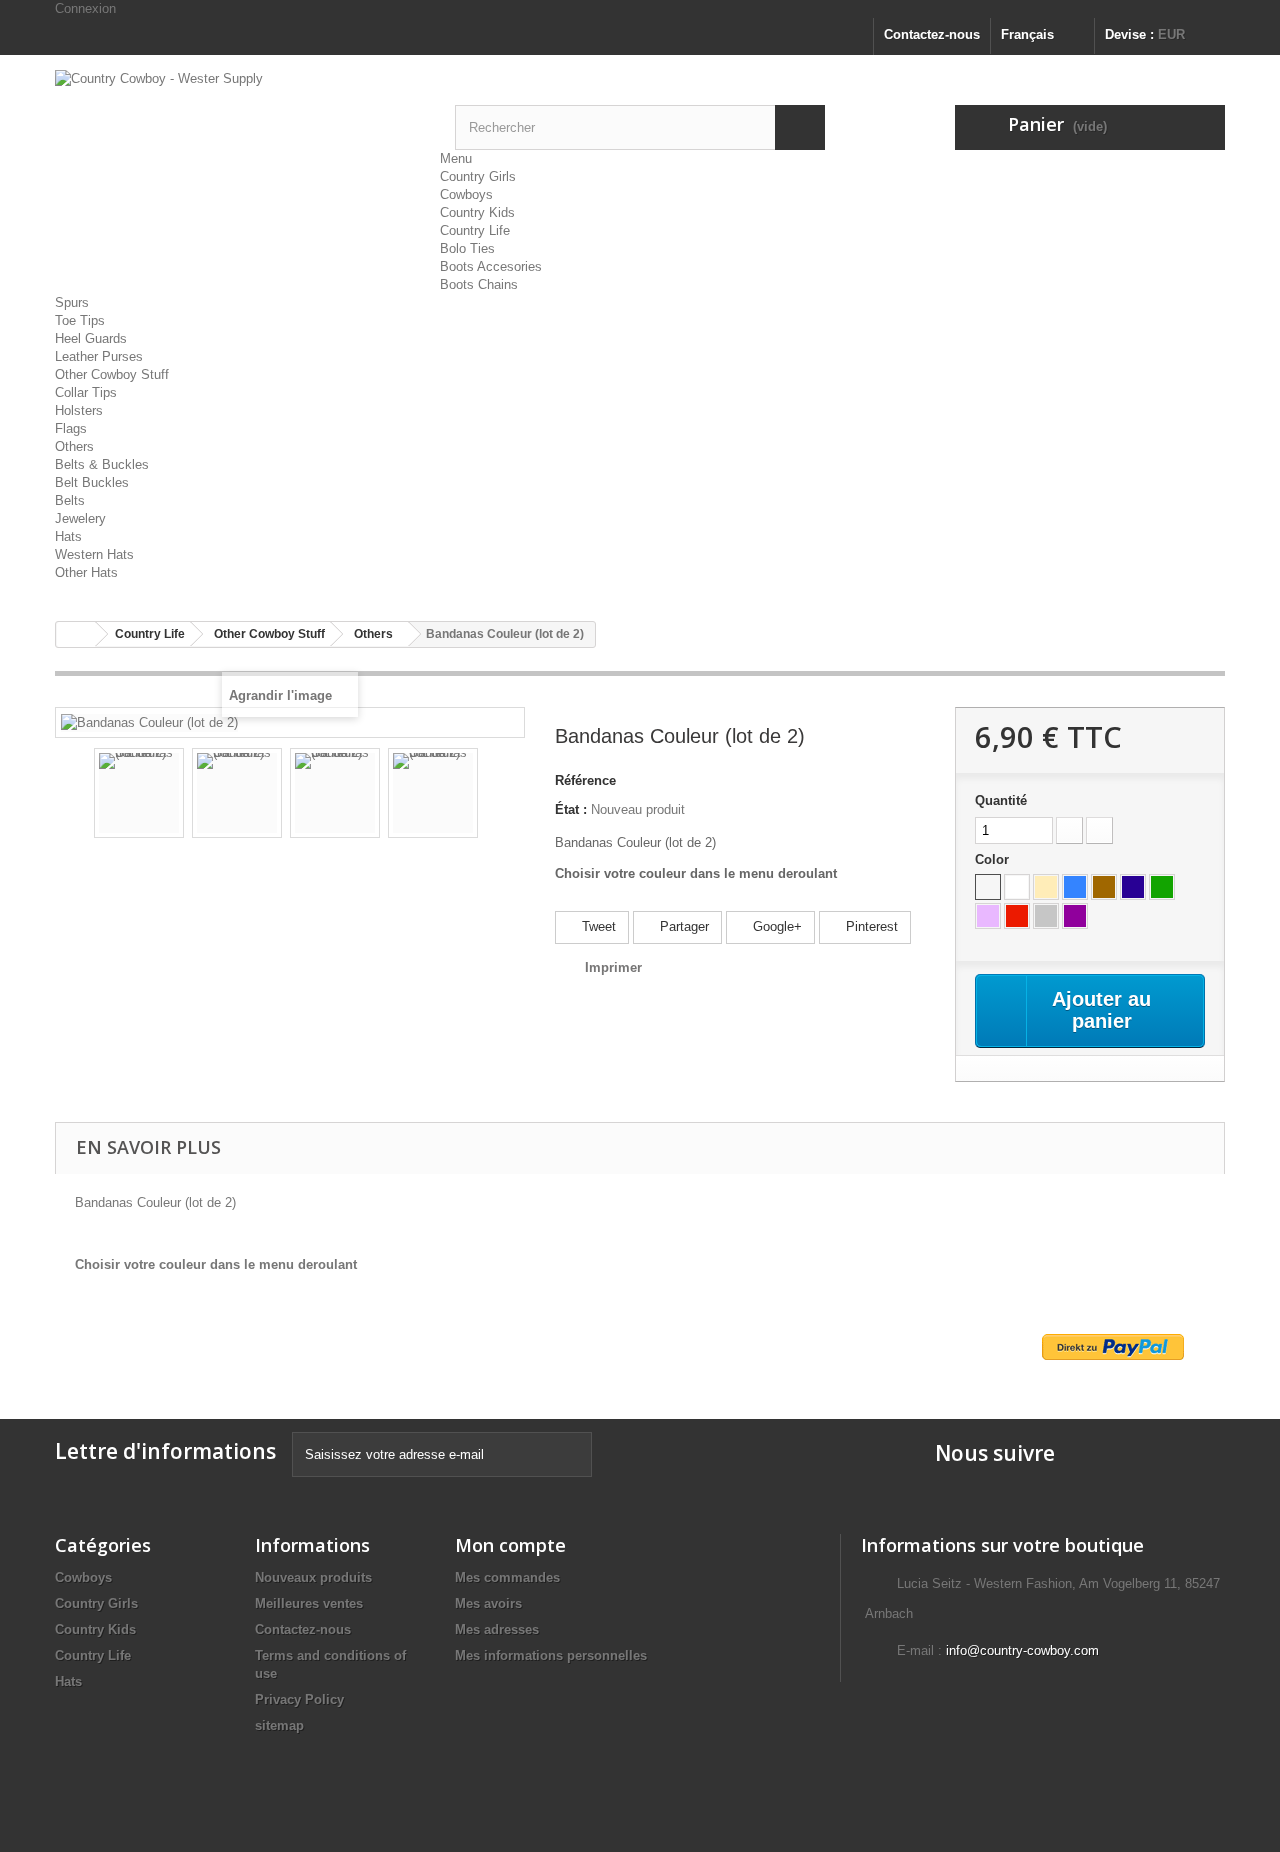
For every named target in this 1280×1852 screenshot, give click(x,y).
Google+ (775, 926)
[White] (1017, 887)
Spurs (72, 302)
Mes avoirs (488, 1603)
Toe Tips (80, 320)
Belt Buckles (92, 482)
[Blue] (1075, 887)
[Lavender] (988, 916)
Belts (70, 500)
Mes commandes (507, 1577)
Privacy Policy (299, 1699)
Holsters (79, 410)
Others (74, 446)
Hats (68, 536)
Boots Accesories (491, 266)
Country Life (475, 230)
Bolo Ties (467, 248)
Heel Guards (91, 338)
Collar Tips (86, 392)
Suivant (496, 796)
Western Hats (94, 554)
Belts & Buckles (102, 464)
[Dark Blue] (1133, 887)
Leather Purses (99, 356)
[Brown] (1104, 887)
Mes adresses (497, 1629)
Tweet (597, 926)
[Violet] (1075, 916)
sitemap (279, 1725)
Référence (585, 780)
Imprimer (613, 967)
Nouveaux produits (313, 1577)
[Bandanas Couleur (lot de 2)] (139, 793)
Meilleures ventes (309, 1603)
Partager (682, 926)
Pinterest (870, 926)
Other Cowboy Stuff (112, 374)
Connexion (85, 8)
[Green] (1162, 887)
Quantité (1001, 800)
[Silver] (1046, 916)
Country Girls (478, 176)
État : (571, 809)
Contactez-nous (932, 34)
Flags (71, 428)
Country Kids (477, 212)
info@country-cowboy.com (1022, 1650)
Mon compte (510, 1545)
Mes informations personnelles (551, 1655)
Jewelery (80, 518)
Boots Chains (479, 284)
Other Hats (86, 572)
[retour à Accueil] (76, 634)
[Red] (1017, 916)
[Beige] (1046, 887)
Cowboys (466, 194)
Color (994, 859)
